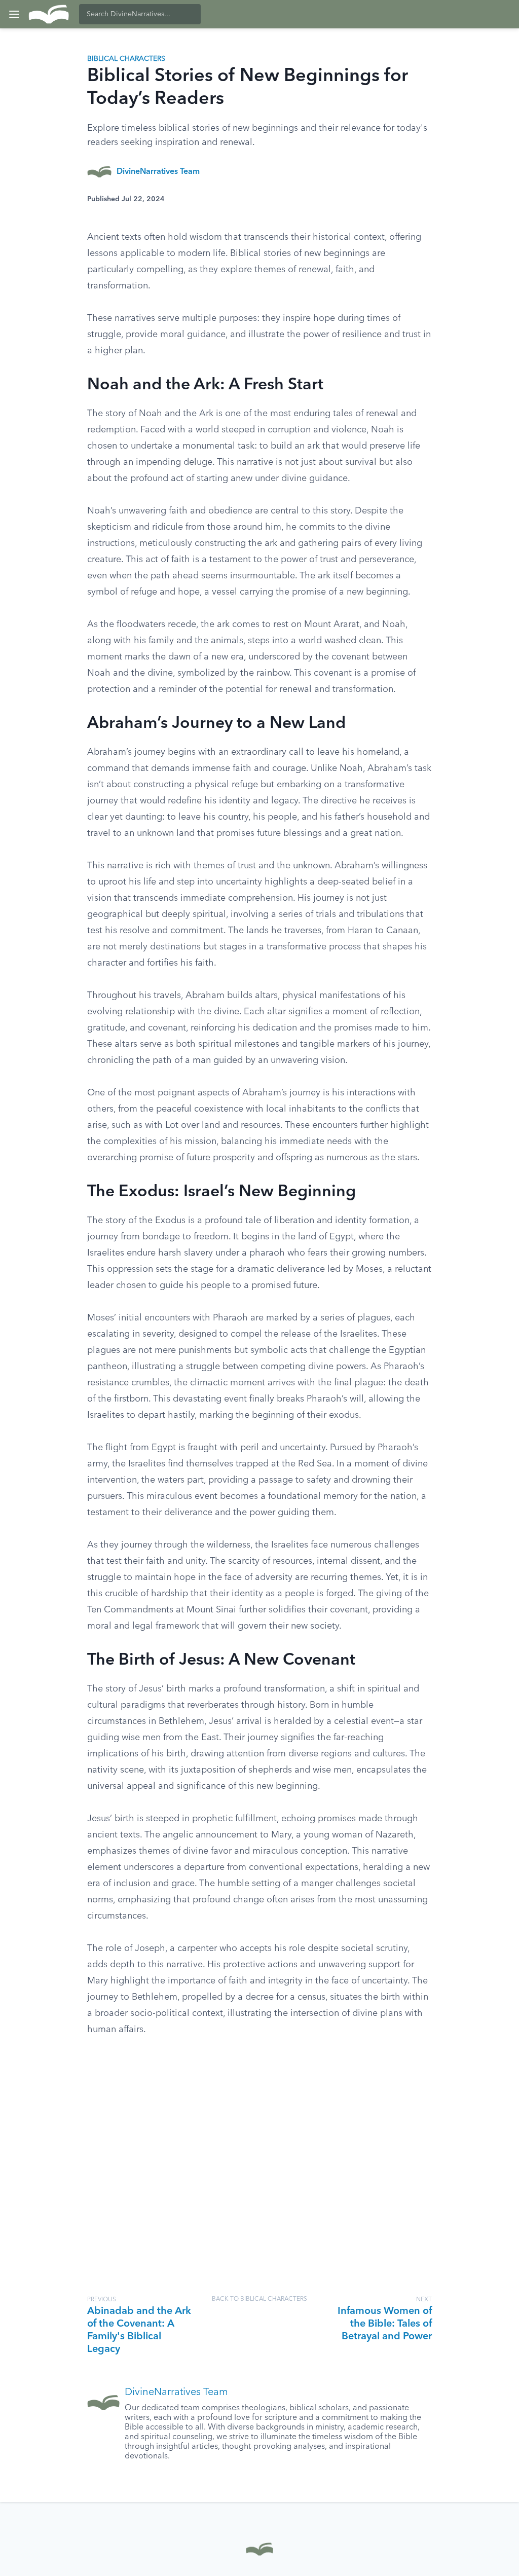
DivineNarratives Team (158, 172)
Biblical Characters (126, 59)
